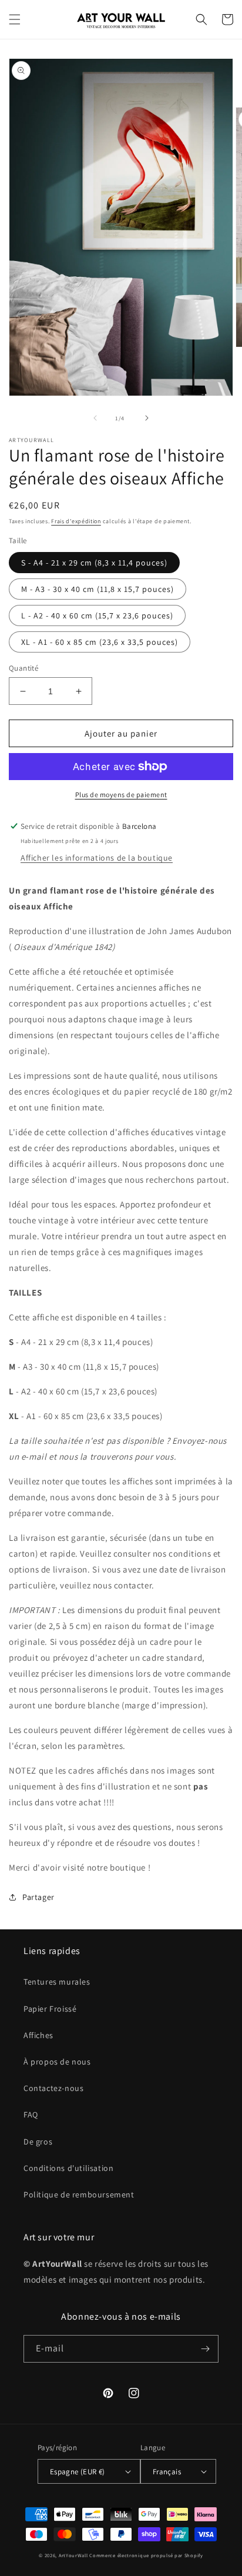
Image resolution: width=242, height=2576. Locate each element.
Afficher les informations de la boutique (97, 858)
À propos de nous (57, 2062)
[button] (15, 19)
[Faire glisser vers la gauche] (95, 418)
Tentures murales (57, 1982)
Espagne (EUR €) (78, 2472)
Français (167, 2472)
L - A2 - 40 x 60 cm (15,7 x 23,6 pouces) (97, 615)
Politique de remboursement (79, 2194)
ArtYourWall (73, 2555)
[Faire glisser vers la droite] (147, 418)
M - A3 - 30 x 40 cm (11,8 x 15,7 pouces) (98, 589)
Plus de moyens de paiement (121, 794)
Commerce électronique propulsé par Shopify (146, 2555)
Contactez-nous (53, 2088)
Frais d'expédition (76, 521)
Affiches (38, 2035)
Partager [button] (38, 1897)
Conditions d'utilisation (68, 2168)
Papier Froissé (50, 2009)
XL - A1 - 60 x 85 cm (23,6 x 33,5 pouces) (100, 642)
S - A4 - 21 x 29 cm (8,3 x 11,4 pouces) (94, 563)
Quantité (23, 668)
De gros (38, 2142)
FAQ (31, 2115)
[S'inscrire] (205, 2349)
